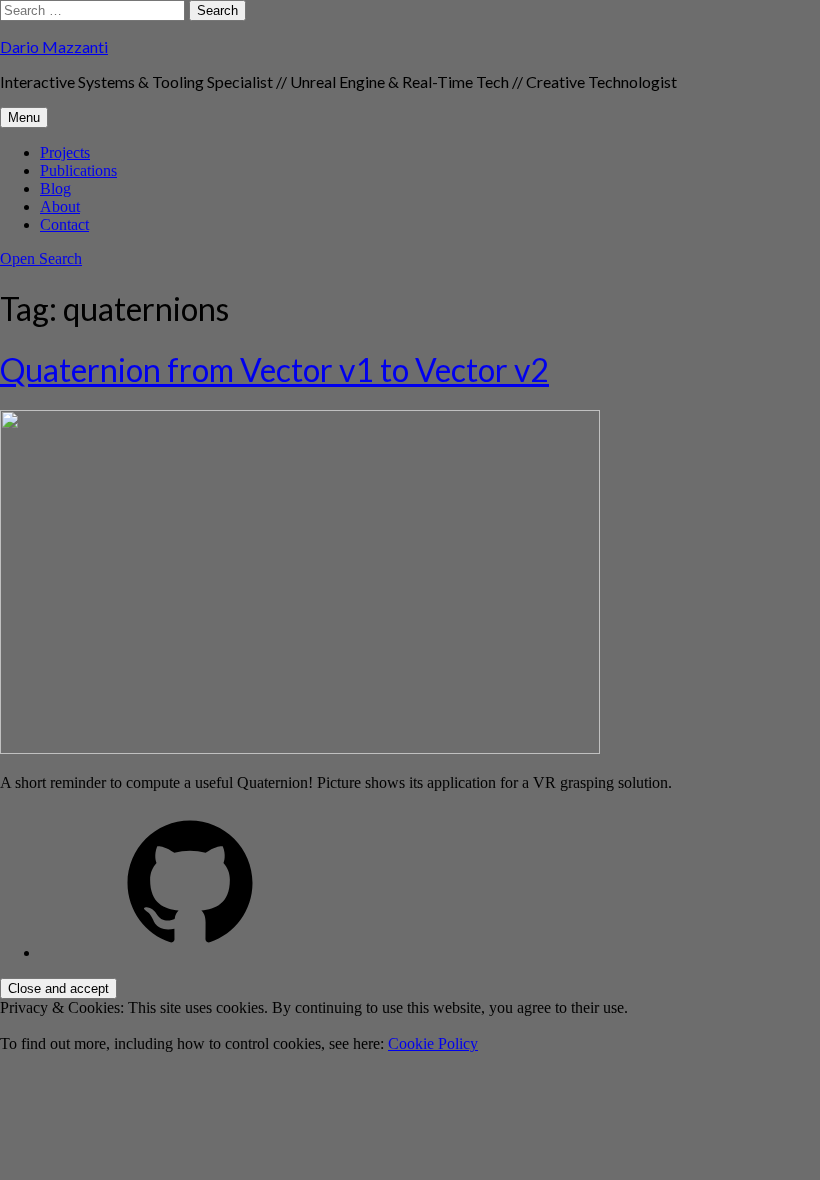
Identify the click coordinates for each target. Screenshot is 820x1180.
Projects (65, 152)
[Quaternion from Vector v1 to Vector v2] (300, 748)
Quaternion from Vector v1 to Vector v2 (274, 369)
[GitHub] (190, 952)
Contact (64, 224)
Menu (24, 117)
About (60, 206)
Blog (55, 188)
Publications (78, 170)
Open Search (41, 258)
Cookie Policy (433, 1043)
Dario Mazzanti (54, 46)
